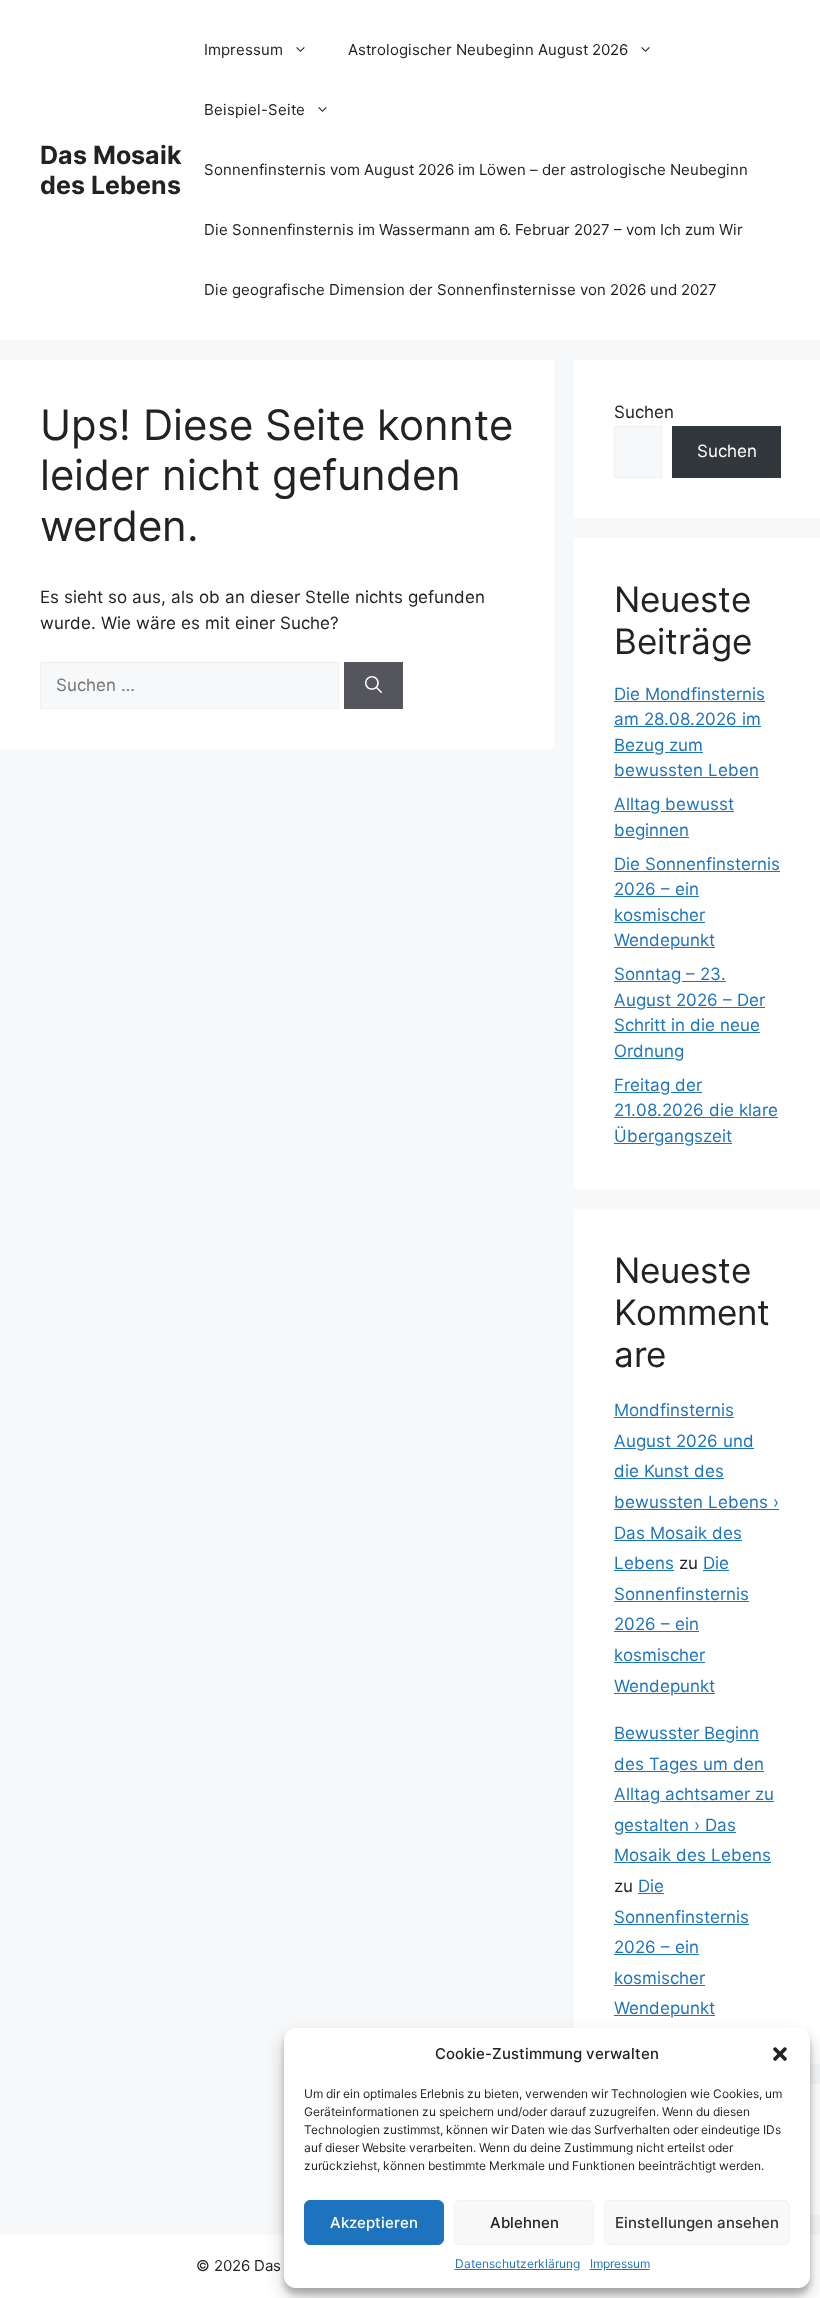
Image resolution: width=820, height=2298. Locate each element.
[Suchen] (373, 686)
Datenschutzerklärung (517, 2263)
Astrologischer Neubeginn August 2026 (488, 49)
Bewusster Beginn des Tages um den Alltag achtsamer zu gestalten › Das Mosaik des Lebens (694, 1794)
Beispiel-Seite (254, 109)
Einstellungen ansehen (697, 2222)
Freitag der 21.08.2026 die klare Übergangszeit (696, 1110)
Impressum (620, 2263)
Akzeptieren (374, 2222)
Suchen (644, 412)
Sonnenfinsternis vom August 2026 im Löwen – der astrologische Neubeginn (476, 169)
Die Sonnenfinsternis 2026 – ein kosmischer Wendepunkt (681, 1624)
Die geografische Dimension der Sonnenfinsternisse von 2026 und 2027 (460, 289)
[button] (780, 2054)
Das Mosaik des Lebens (111, 170)
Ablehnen (524, 2222)
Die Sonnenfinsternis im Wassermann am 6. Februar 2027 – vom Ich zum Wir (473, 229)
